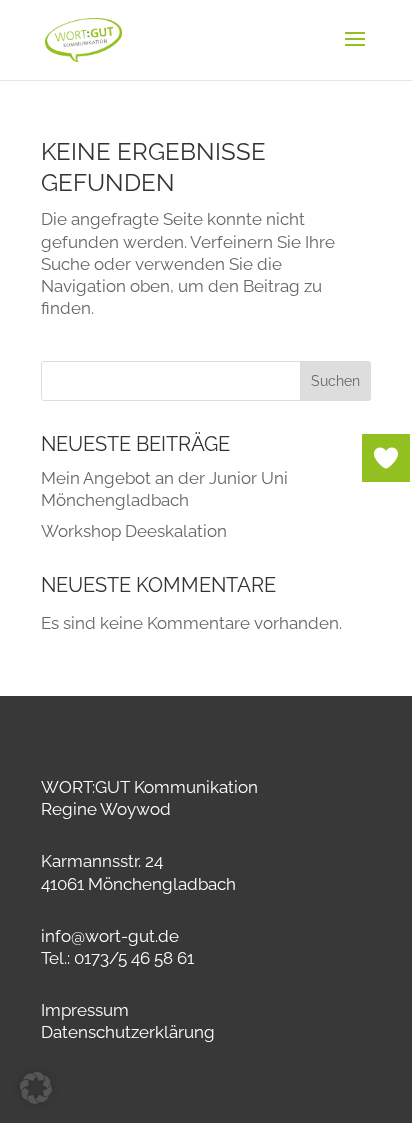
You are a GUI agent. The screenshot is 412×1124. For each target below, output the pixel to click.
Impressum (85, 1010)
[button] (36, 1088)
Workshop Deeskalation (134, 531)
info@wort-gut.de (110, 936)
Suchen (335, 381)
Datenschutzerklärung (128, 1032)
